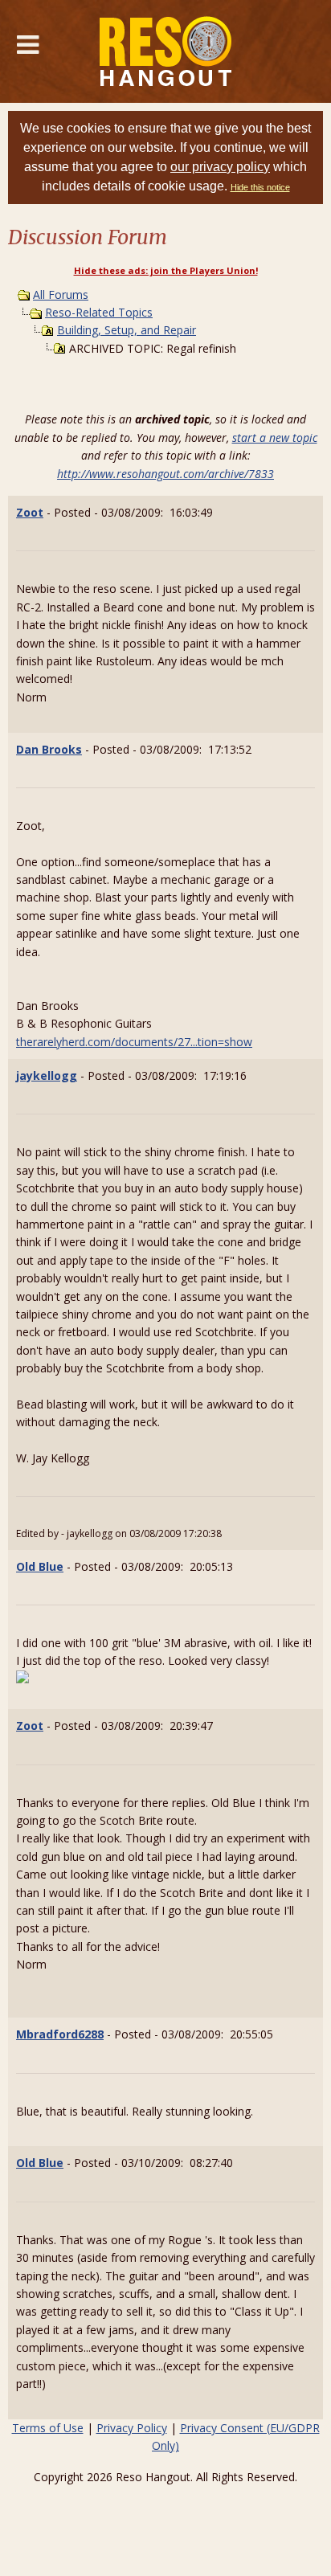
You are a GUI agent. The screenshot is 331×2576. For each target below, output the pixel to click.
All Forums (61, 294)
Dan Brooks (49, 749)
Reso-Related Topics (99, 312)
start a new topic (275, 438)
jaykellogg (47, 1075)
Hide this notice (260, 187)
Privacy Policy (132, 2428)
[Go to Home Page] (166, 51)
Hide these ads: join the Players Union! (166, 270)
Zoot (30, 512)
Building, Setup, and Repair (127, 330)
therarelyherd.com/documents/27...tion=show (134, 1042)
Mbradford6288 (60, 2034)
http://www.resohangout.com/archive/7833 (165, 474)
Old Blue (40, 1566)
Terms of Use (48, 2428)
